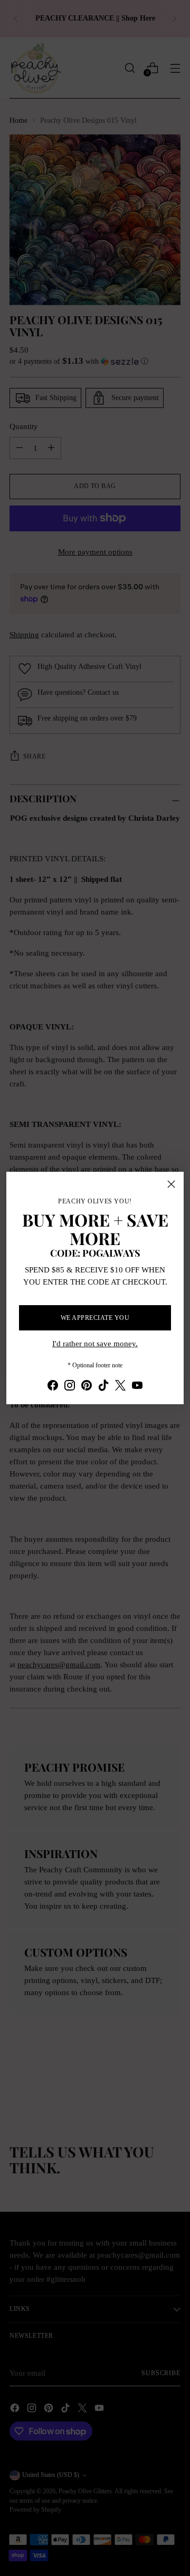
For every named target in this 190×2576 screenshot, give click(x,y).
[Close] (171, 1184)
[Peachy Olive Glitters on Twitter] (120, 1387)
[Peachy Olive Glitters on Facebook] (53, 1387)
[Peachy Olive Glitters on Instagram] (70, 1387)
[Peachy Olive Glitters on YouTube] (137, 1387)
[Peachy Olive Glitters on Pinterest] (87, 1387)
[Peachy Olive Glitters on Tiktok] (103, 1387)
